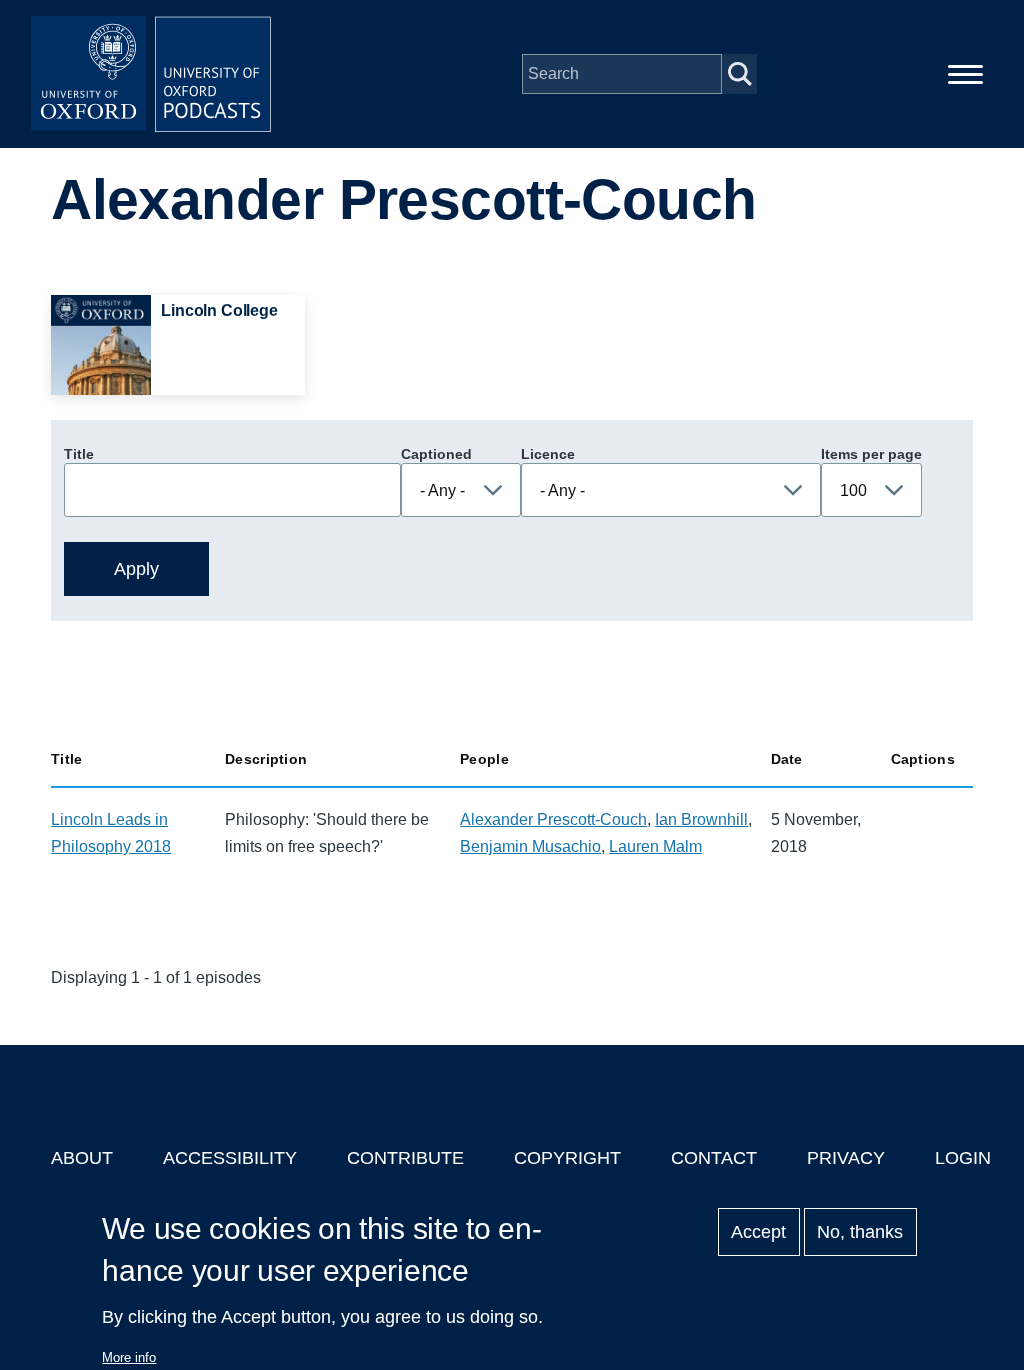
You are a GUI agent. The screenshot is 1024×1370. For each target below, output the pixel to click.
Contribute (405, 1158)
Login (963, 1158)
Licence (548, 454)
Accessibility (230, 1158)
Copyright (567, 1158)
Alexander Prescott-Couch (553, 819)
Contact (714, 1158)
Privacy (846, 1158)
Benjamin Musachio (530, 846)
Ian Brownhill (701, 819)
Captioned (436, 454)
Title (79, 454)
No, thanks (860, 1232)
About (82, 1158)
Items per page (871, 454)
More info (129, 1357)
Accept (758, 1232)
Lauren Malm (655, 846)
